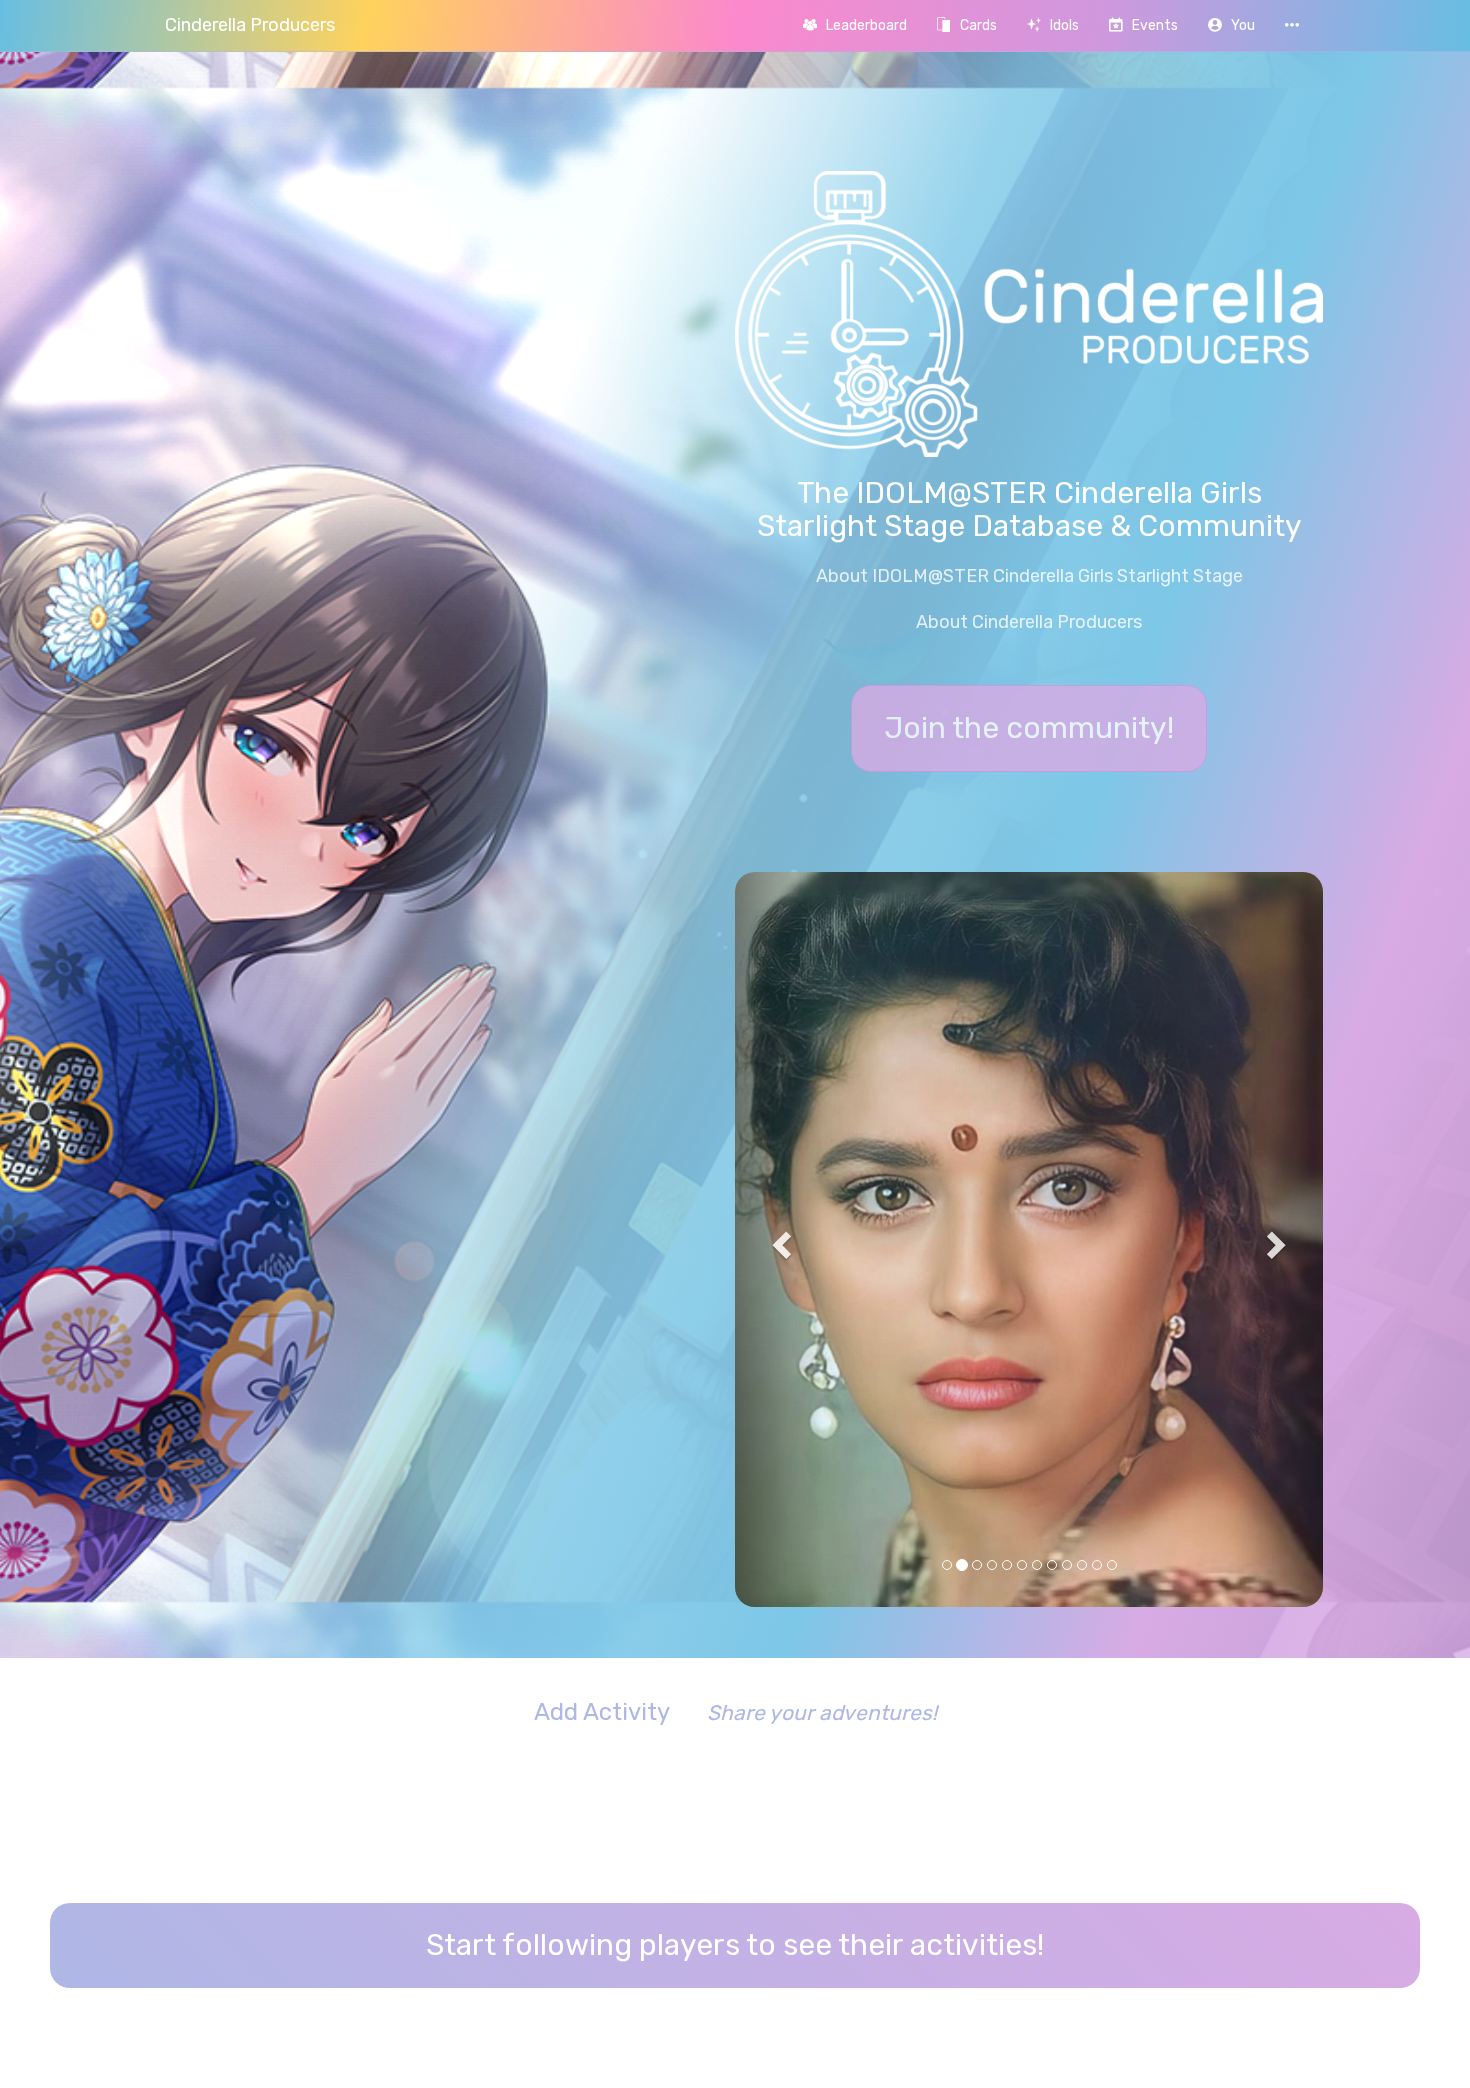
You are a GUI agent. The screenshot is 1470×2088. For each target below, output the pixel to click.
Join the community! (1029, 728)
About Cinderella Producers (1029, 622)
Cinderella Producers (250, 25)
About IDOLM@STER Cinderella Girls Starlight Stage (1029, 576)
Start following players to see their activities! (735, 1722)
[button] (1231, 25)
